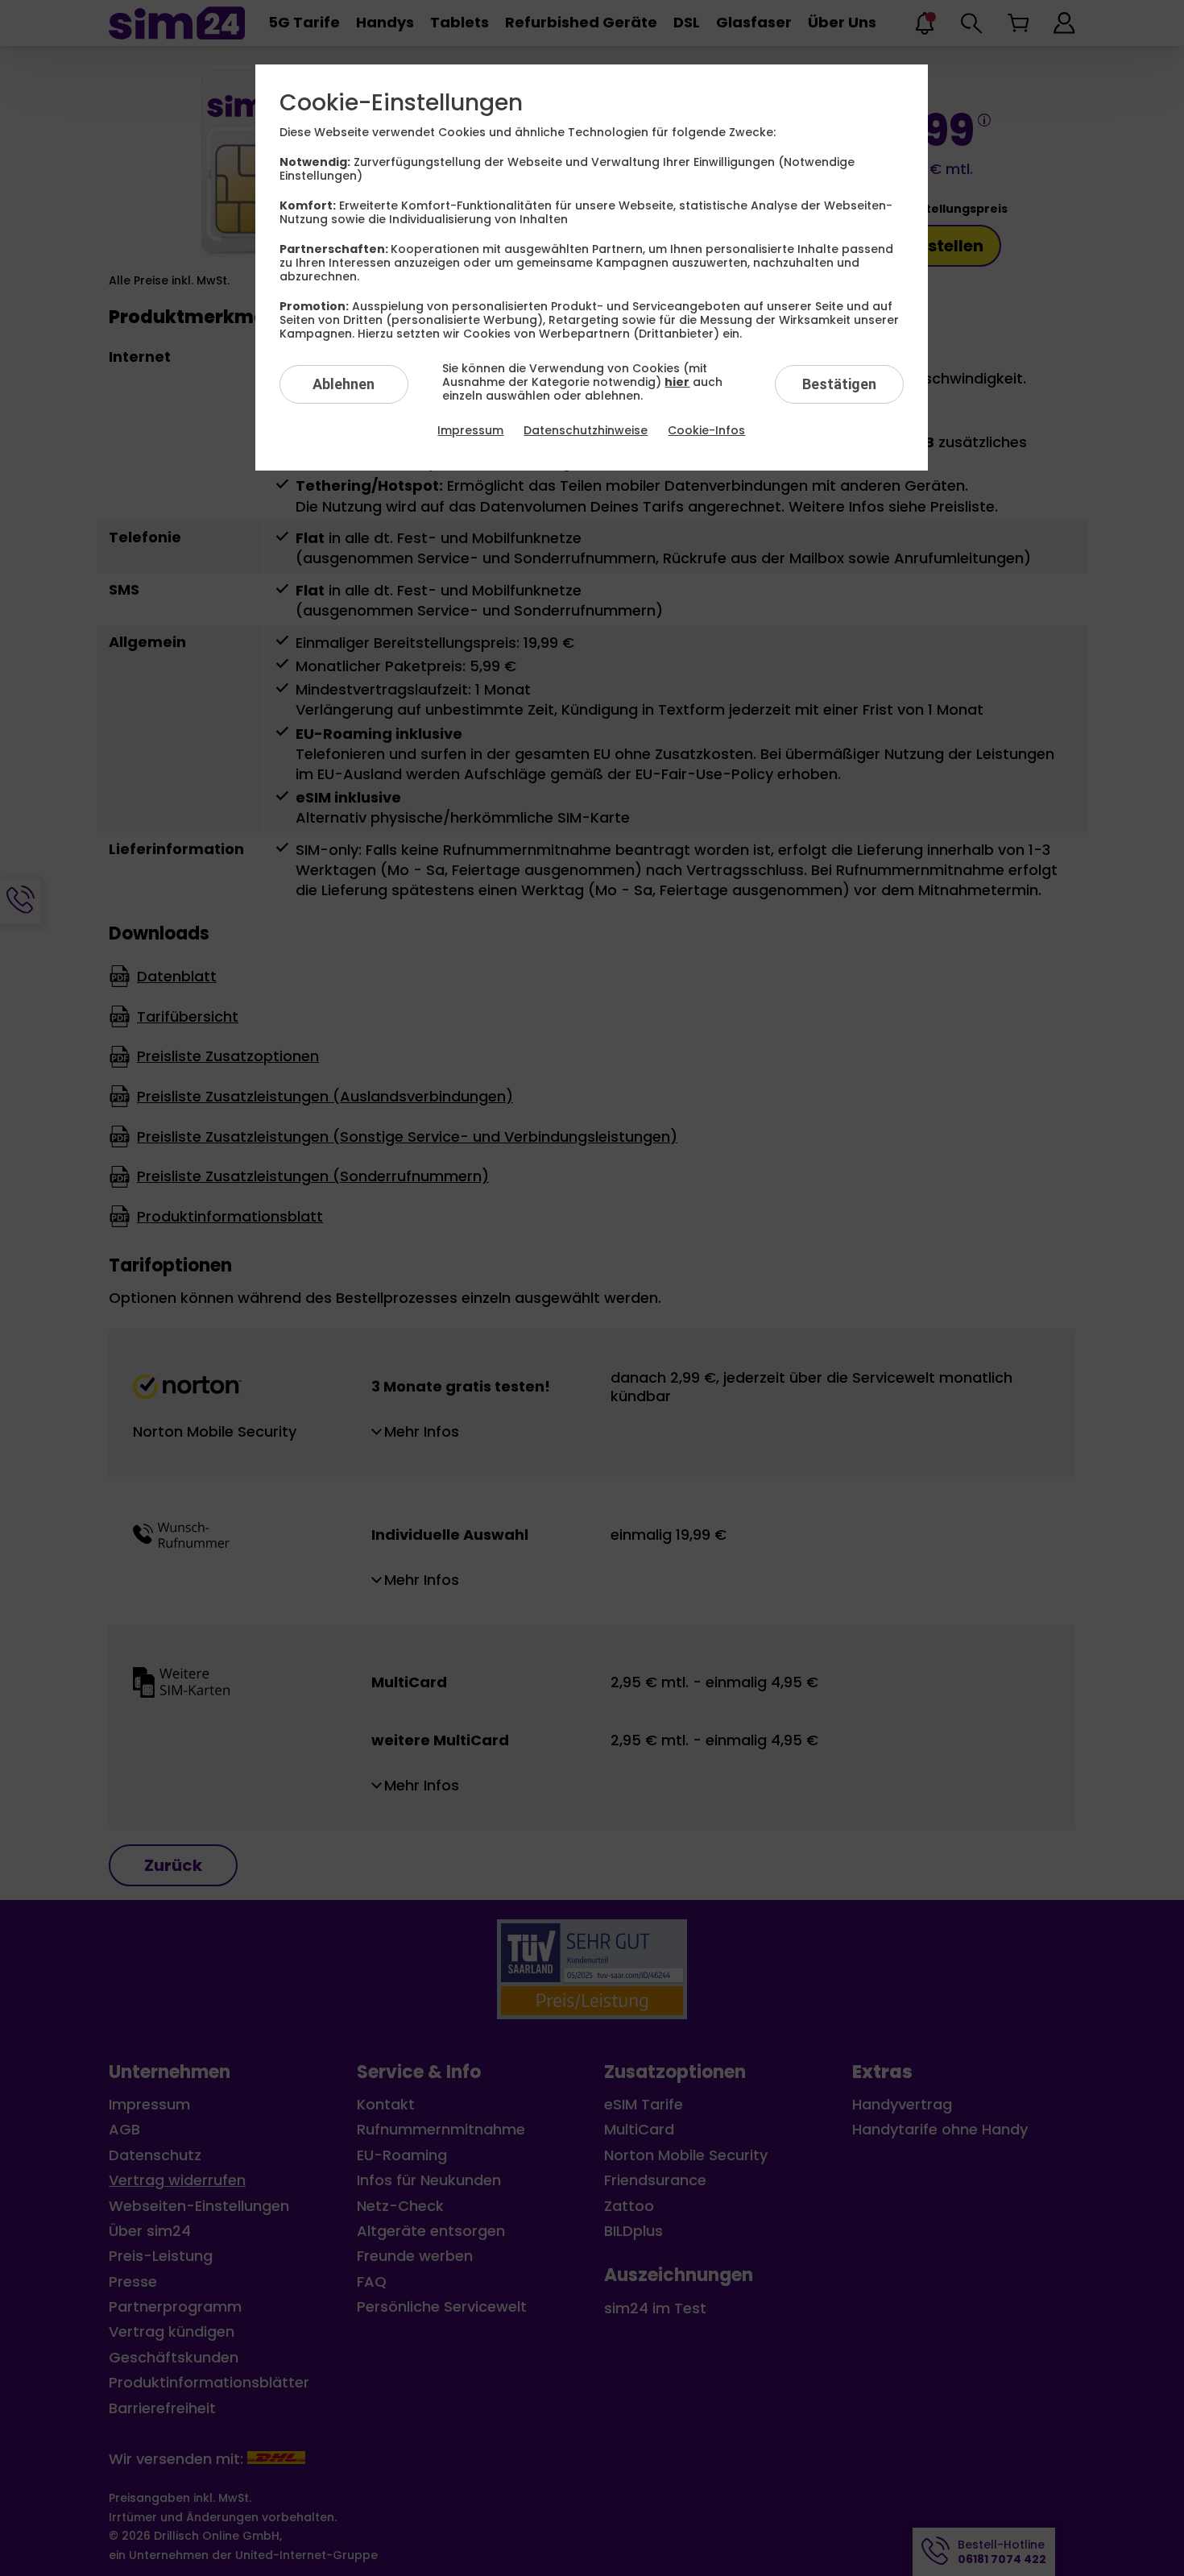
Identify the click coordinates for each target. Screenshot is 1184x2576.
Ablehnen (344, 384)
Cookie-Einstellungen (401, 103)
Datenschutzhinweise (586, 430)
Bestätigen (839, 384)
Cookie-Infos (706, 430)
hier (677, 382)
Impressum (470, 430)
